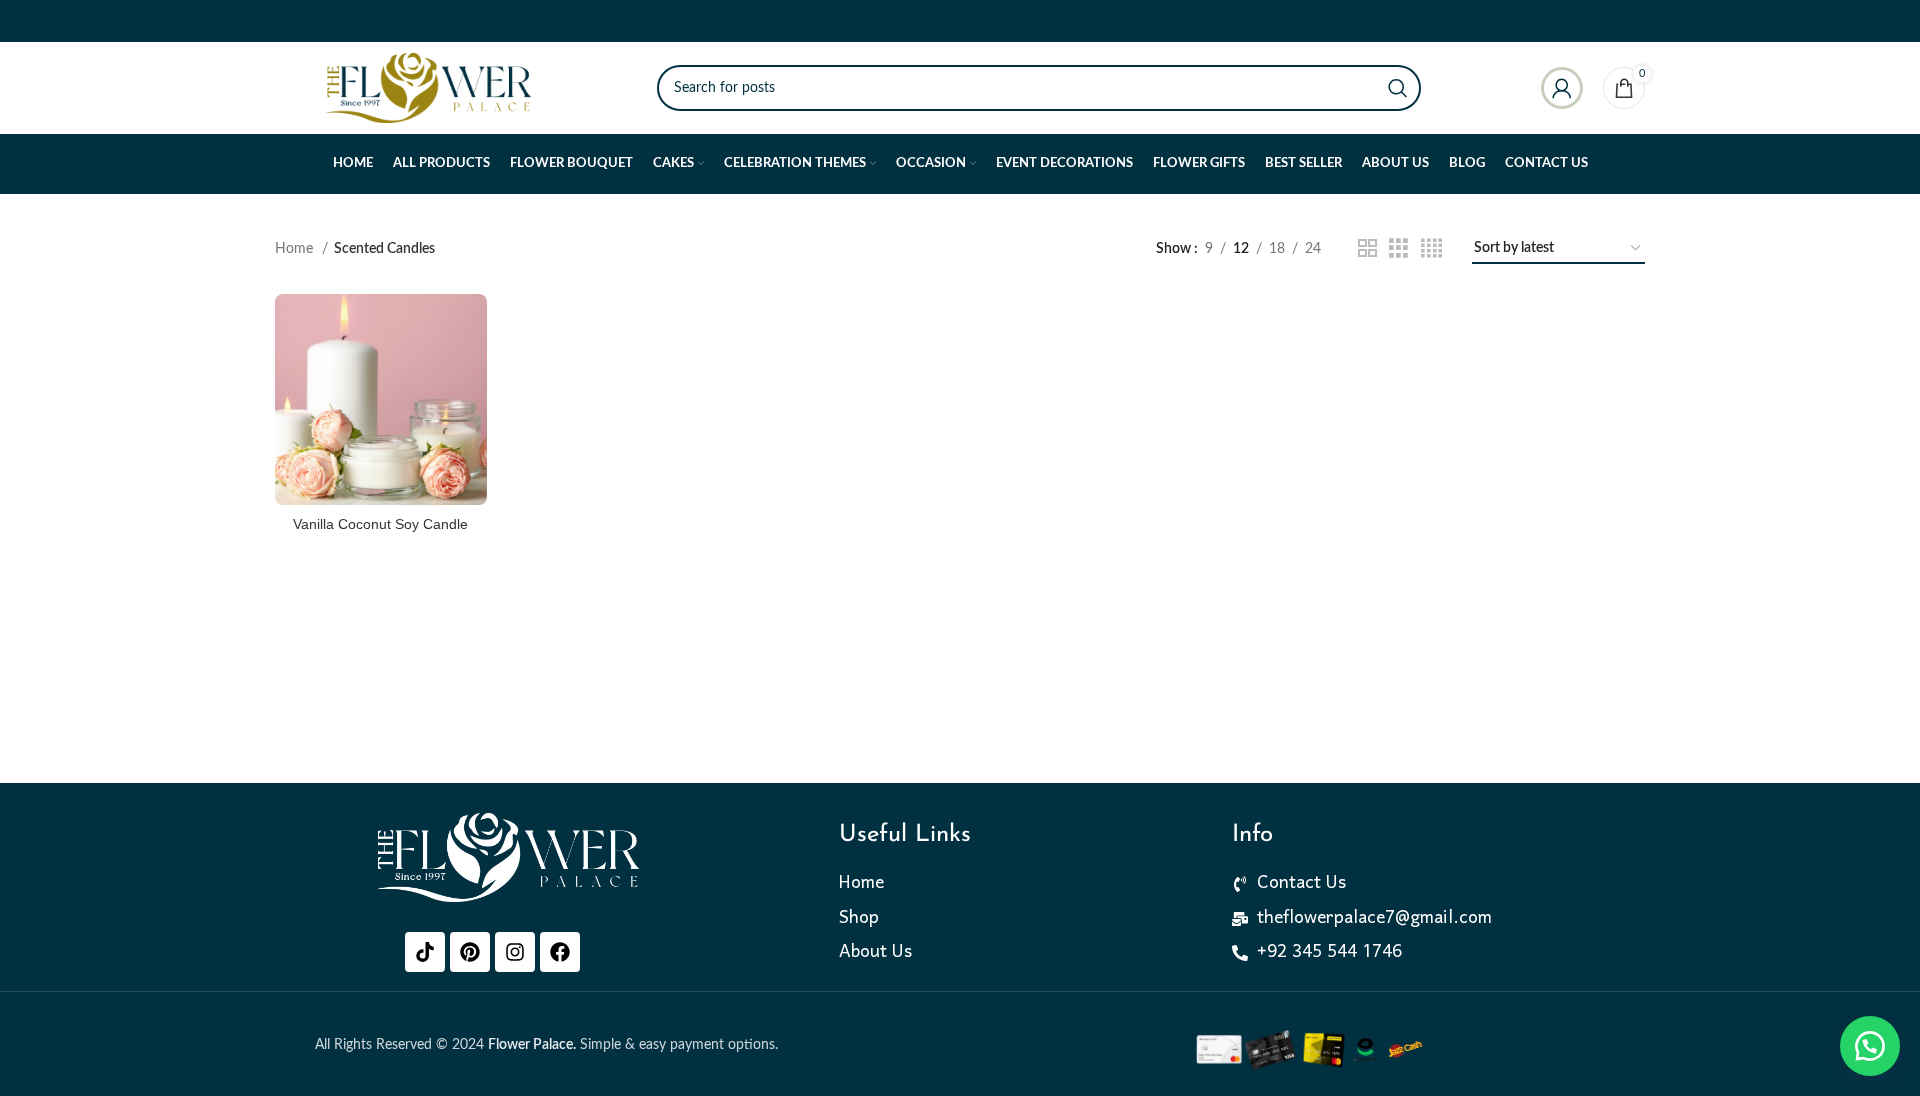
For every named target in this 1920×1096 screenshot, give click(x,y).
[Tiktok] (425, 952)
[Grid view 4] (1431, 249)
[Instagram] (515, 952)
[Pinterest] (470, 952)
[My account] (1562, 88)
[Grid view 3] (1398, 249)
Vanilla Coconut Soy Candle (380, 524)
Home (296, 249)
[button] (1870, 1046)
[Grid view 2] (1367, 249)
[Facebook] (560, 952)
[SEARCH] (1398, 88)
